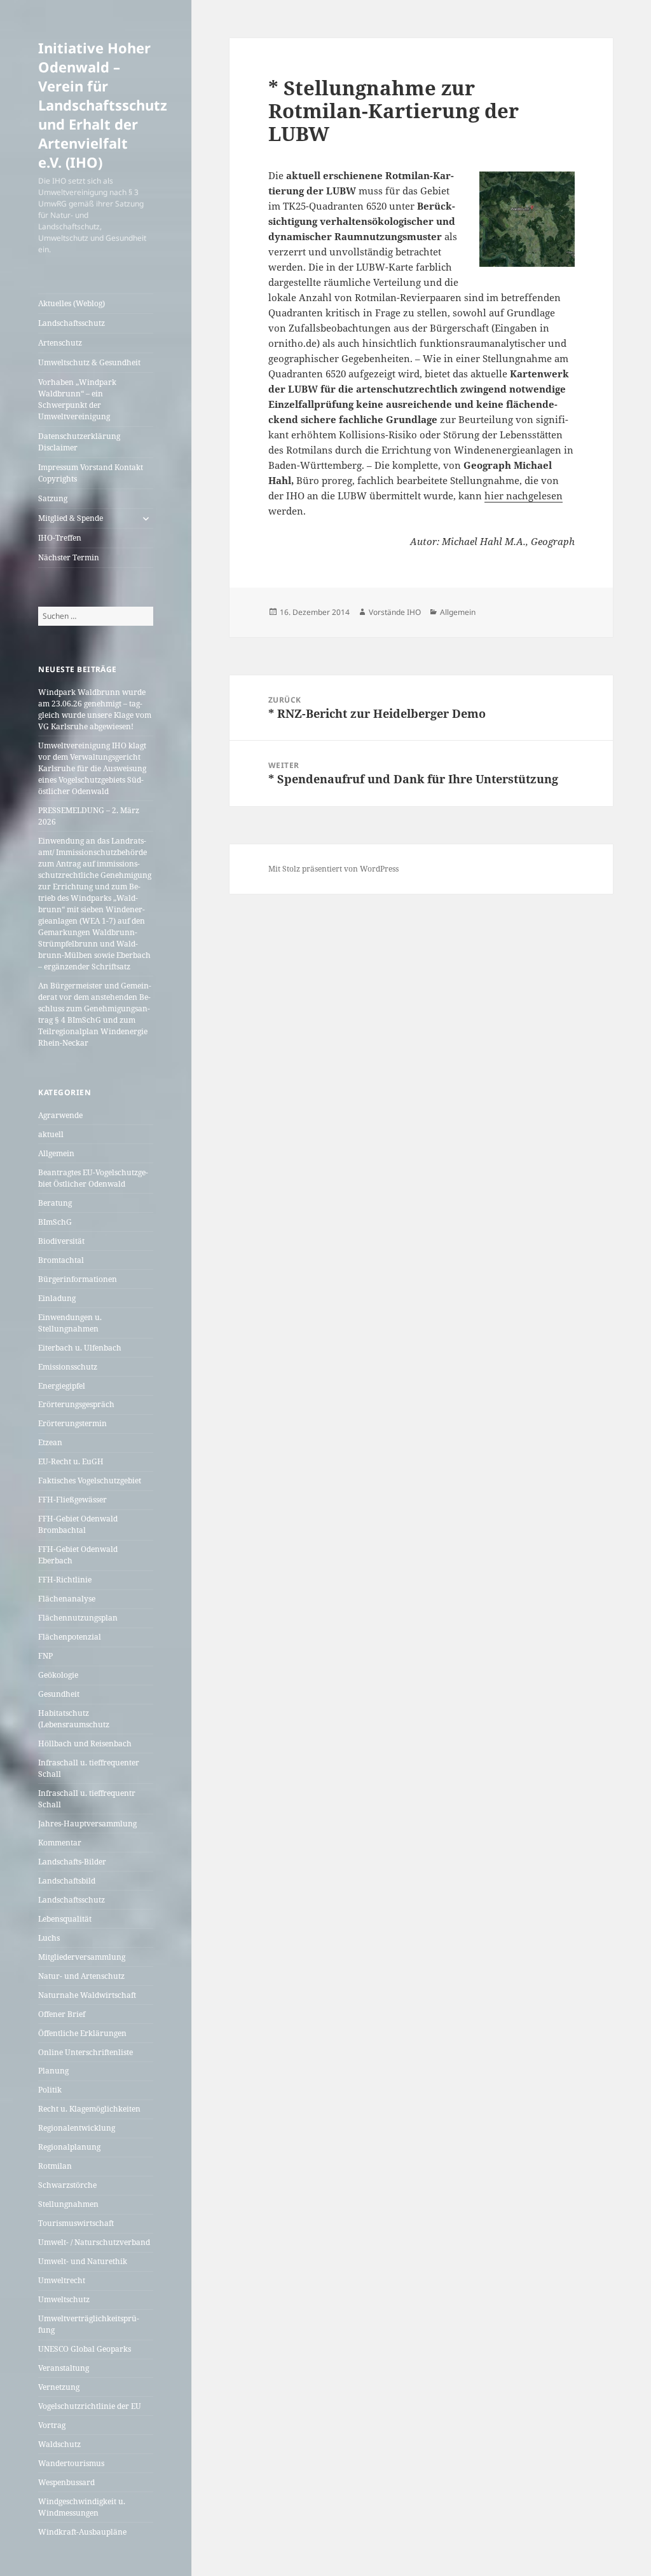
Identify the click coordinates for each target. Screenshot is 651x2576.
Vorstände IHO (395, 612)
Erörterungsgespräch (76, 1404)
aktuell (51, 1134)
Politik (50, 2090)
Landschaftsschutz (72, 323)
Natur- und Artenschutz (81, 1976)
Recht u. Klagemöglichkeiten (89, 2109)
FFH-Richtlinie (65, 1580)
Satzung (53, 498)
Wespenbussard (66, 2482)
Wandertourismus (71, 2463)
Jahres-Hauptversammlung (87, 1824)
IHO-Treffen (60, 538)
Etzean (50, 1442)
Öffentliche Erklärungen (82, 2033)
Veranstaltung (64, 2368)
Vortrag (52, 2425)
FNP (45, 1656)
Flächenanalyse (67, 1599)
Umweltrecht (62, 2280)
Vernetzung (59, 2387)
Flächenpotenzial (70, 1637)
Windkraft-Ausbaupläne (82, 2532)
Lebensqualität (65, 1919)
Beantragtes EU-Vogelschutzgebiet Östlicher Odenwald (93, 1178)
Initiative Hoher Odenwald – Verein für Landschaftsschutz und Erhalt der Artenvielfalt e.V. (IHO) (103, 105)
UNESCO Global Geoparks (85, 2349)
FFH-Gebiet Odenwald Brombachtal (78, 1524)
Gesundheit (59, 1694)
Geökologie (58, 1675)
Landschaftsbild (67, 1881)
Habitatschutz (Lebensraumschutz (74, 1719)
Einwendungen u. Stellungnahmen (70, 1323)
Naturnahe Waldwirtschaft (87, 1995)
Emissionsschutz (68, 1367)
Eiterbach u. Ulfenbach (80, 1348)
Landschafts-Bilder (72, 1862)
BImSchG (55, 1222)
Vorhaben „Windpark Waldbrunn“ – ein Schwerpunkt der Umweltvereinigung (77, 399)
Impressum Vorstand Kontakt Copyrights (91, 473)
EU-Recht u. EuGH (71, 1461)
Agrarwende (60, 1115)
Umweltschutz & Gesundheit (89, 362)
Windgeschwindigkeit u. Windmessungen (82, 2507)
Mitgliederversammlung (82, 1957)
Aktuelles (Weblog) (72, 303)
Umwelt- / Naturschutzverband (94, 2242)
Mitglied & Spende (71, 518)
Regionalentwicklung (77, 2128)
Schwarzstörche (67, 2185)
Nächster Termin (69, 557)
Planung (53, 2071)
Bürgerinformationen (78, 1279)
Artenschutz (60, 343)
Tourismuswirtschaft (76, 2223)
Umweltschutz (64, 2299)
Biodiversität (61, 1241)
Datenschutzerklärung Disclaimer (79, 442)
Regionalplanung (69, 2147)
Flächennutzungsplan (78, 1618)
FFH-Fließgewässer (72, 1500)
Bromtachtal (61, 1260)
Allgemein (56, 1153)
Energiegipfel (62, 1386)
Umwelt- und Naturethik (83, 2261)
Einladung (57, 1298)
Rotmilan (55, 2166)
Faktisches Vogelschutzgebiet (90, 1480)
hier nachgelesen (524, 496)
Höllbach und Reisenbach (85, 1743)
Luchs (49, 1938)
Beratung (55, 1203)
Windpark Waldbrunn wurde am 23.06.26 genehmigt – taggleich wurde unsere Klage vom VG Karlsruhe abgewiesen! (95, 709)
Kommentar (60, 1843)
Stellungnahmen (68, 2204)
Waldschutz (59, 2444)
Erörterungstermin (72, 1423)
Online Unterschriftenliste (86, 2052)
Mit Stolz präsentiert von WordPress (333, 869)
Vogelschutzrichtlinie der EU (90, 2406)
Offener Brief (62, 2014)
